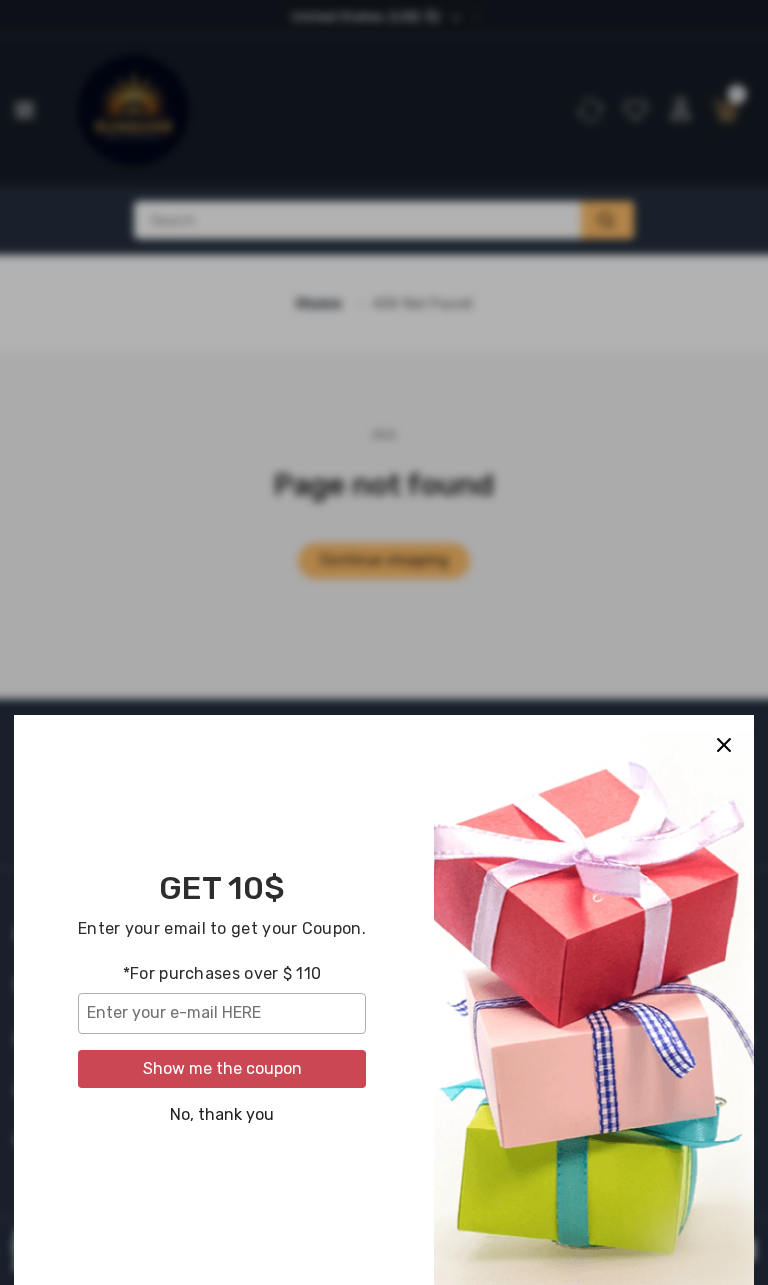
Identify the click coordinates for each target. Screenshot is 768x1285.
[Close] (724, 745)
